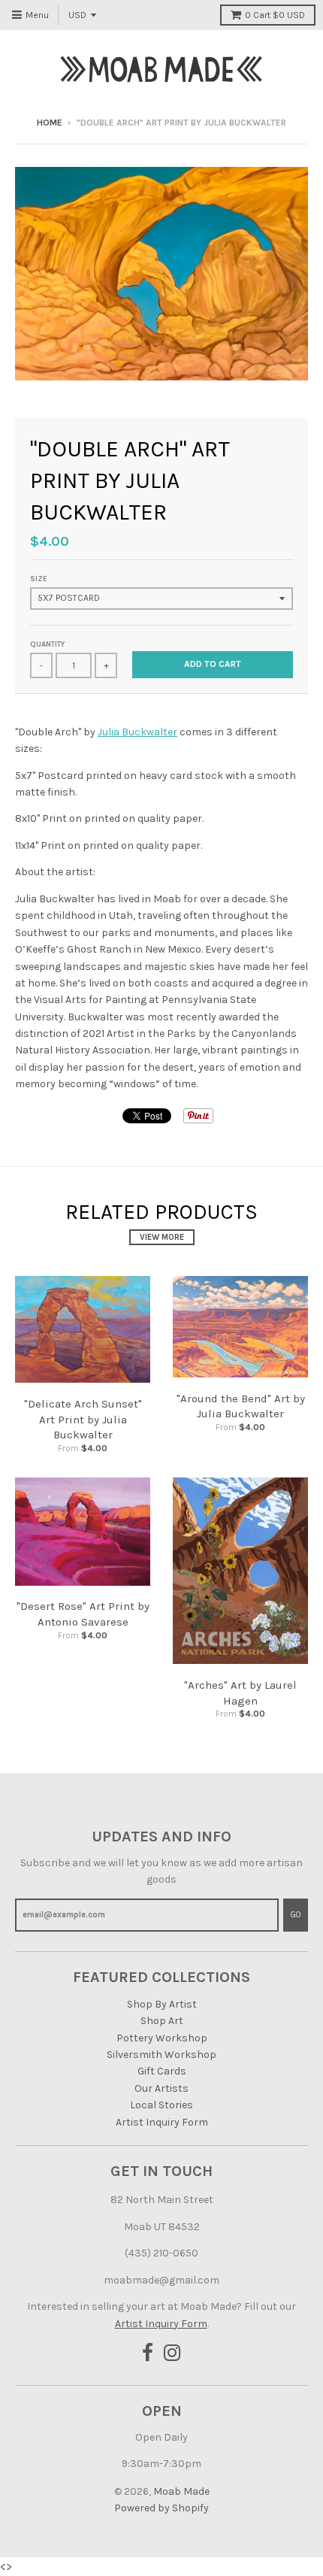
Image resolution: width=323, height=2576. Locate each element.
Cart (275, 15)
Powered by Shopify (161, 2508)
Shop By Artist (162, 2004)
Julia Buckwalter (137, 732)
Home (50, 123)
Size (39, 579)
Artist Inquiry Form (162, 2122)
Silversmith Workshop (161, 2055)
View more (162, 1237)
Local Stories (161, 2105)
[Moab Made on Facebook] (148, 2354)
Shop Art (162, 2021)
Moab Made (181, 2491)
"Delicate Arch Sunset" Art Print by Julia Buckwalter (83, 1420)
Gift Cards (162, 2071)
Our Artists (161, 2088)
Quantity (47, 644)
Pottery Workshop (162, 2038)
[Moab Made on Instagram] (172, 2354)
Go (296, 1915)
